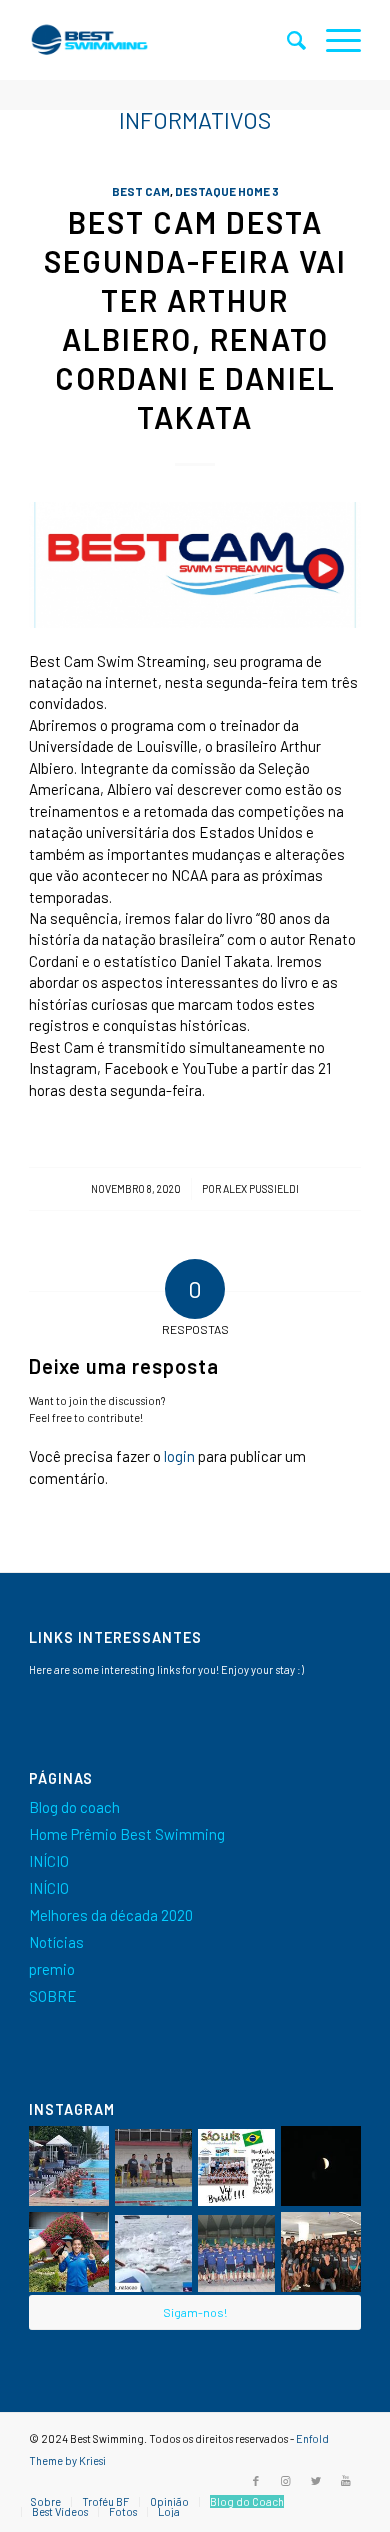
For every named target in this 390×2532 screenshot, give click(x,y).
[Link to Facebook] (256, 2481)
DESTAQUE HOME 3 (227, 191)
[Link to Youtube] (346, 2481)
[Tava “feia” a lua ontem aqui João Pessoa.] (321, 2166)
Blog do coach (74, 1807)
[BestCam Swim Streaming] (195, 565)
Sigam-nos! (195, 2312)
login (179, 1456)
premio (52, 1969)
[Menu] (333, 40)
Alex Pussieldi (261, 1188)
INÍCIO (49, 1861)
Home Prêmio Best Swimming (127, 1834)
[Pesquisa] (286, 40)
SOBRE (53, 1996)
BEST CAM (141, 191)
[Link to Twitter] (316, 2481)
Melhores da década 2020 (111, 1915)
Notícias (56, 1942)
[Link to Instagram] (286, 2481)
